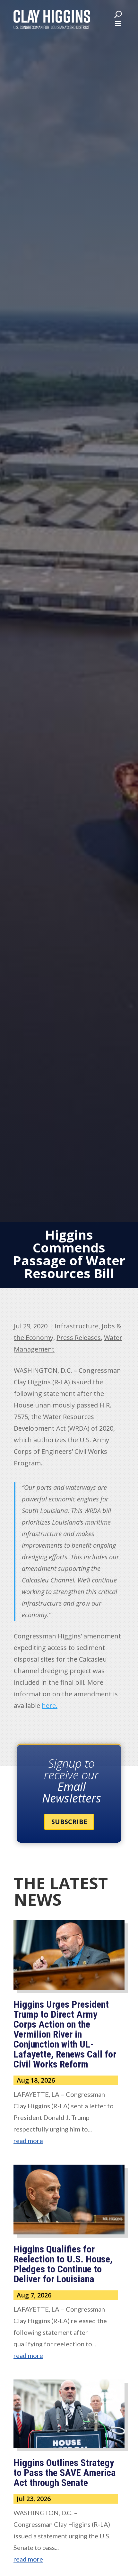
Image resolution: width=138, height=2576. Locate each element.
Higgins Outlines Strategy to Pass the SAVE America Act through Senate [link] (65, 2473)
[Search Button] (118, 14)
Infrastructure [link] (77, 1326)
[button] (118, 23)
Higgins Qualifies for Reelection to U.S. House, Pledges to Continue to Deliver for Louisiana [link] (63, 2264)
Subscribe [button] (69, 1822)
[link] (52, 19)
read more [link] (28, 2141)
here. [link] (50, 1705)
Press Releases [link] (79, 1338)
